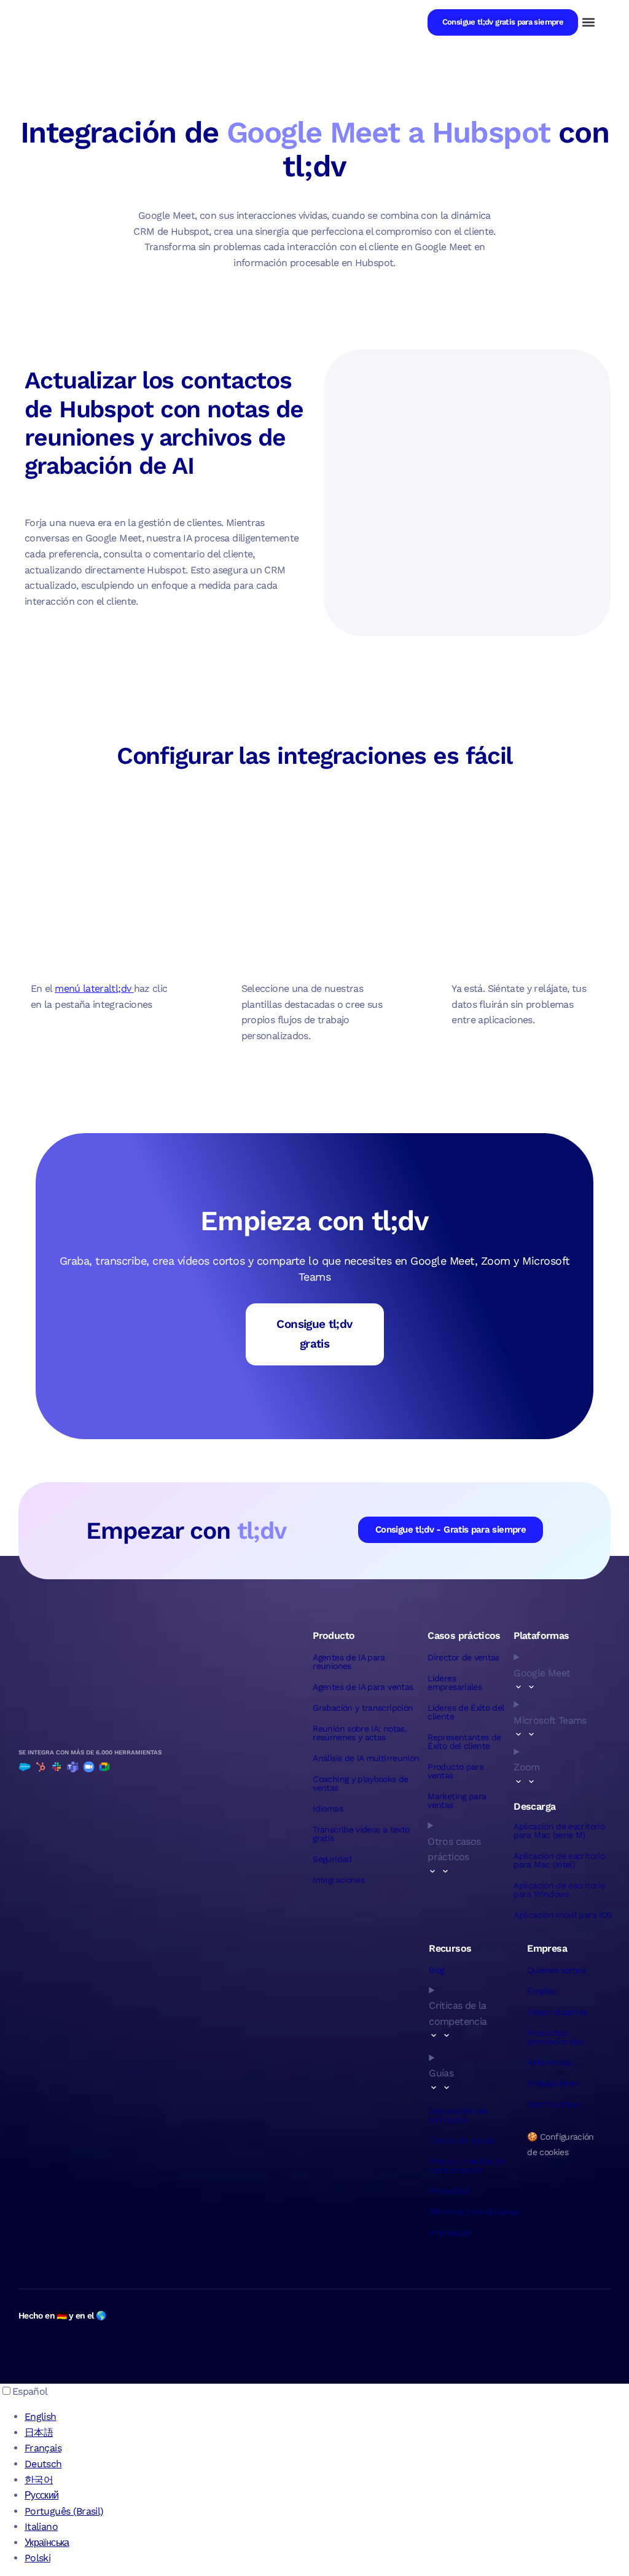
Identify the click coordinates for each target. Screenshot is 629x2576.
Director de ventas (463, 1657)
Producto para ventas (455, 1771)
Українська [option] (47, 2543)
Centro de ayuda (461, 2140)
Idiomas (328, 1808)
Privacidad (449, 2191)
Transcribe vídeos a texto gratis (361, 1834)
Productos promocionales (555, 2037)
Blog (436, 1970)
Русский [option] (42, 2495)
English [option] (41, 2417)
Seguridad (332, 1859)
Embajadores (552, 2083)
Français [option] (43, 2448)
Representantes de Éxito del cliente (464, 1742)
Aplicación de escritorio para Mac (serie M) (559, 1831)
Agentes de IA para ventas (363, 1687)
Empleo (541, 1991)
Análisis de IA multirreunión (366, 1758)
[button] (588, 22)
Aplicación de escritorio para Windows (559, 1890)
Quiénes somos (556, 1970)
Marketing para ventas (457, 1800)
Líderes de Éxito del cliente (466, 1712)
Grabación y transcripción (363, 1708)
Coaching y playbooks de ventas (360, 1783)
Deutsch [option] (43, 2464)
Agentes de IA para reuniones (349, 1662)
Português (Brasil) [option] (64, 2511)
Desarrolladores (557, 2012)
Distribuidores (554, 2104)
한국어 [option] (39, 2480)
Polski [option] (37, 2558)
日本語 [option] (39, 2433)
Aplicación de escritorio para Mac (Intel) (559, 1860)
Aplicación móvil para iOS (563, 1915)
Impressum (450, 2232)
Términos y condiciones (474, 2212)
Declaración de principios (458, 2115)
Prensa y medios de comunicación (467, 2166)
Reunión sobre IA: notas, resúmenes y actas (360, 1733)
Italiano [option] (41, 2527)
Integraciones (338, 1880)
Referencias (550, 2062)
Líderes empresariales (455, 1683)
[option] (327, 2417)
